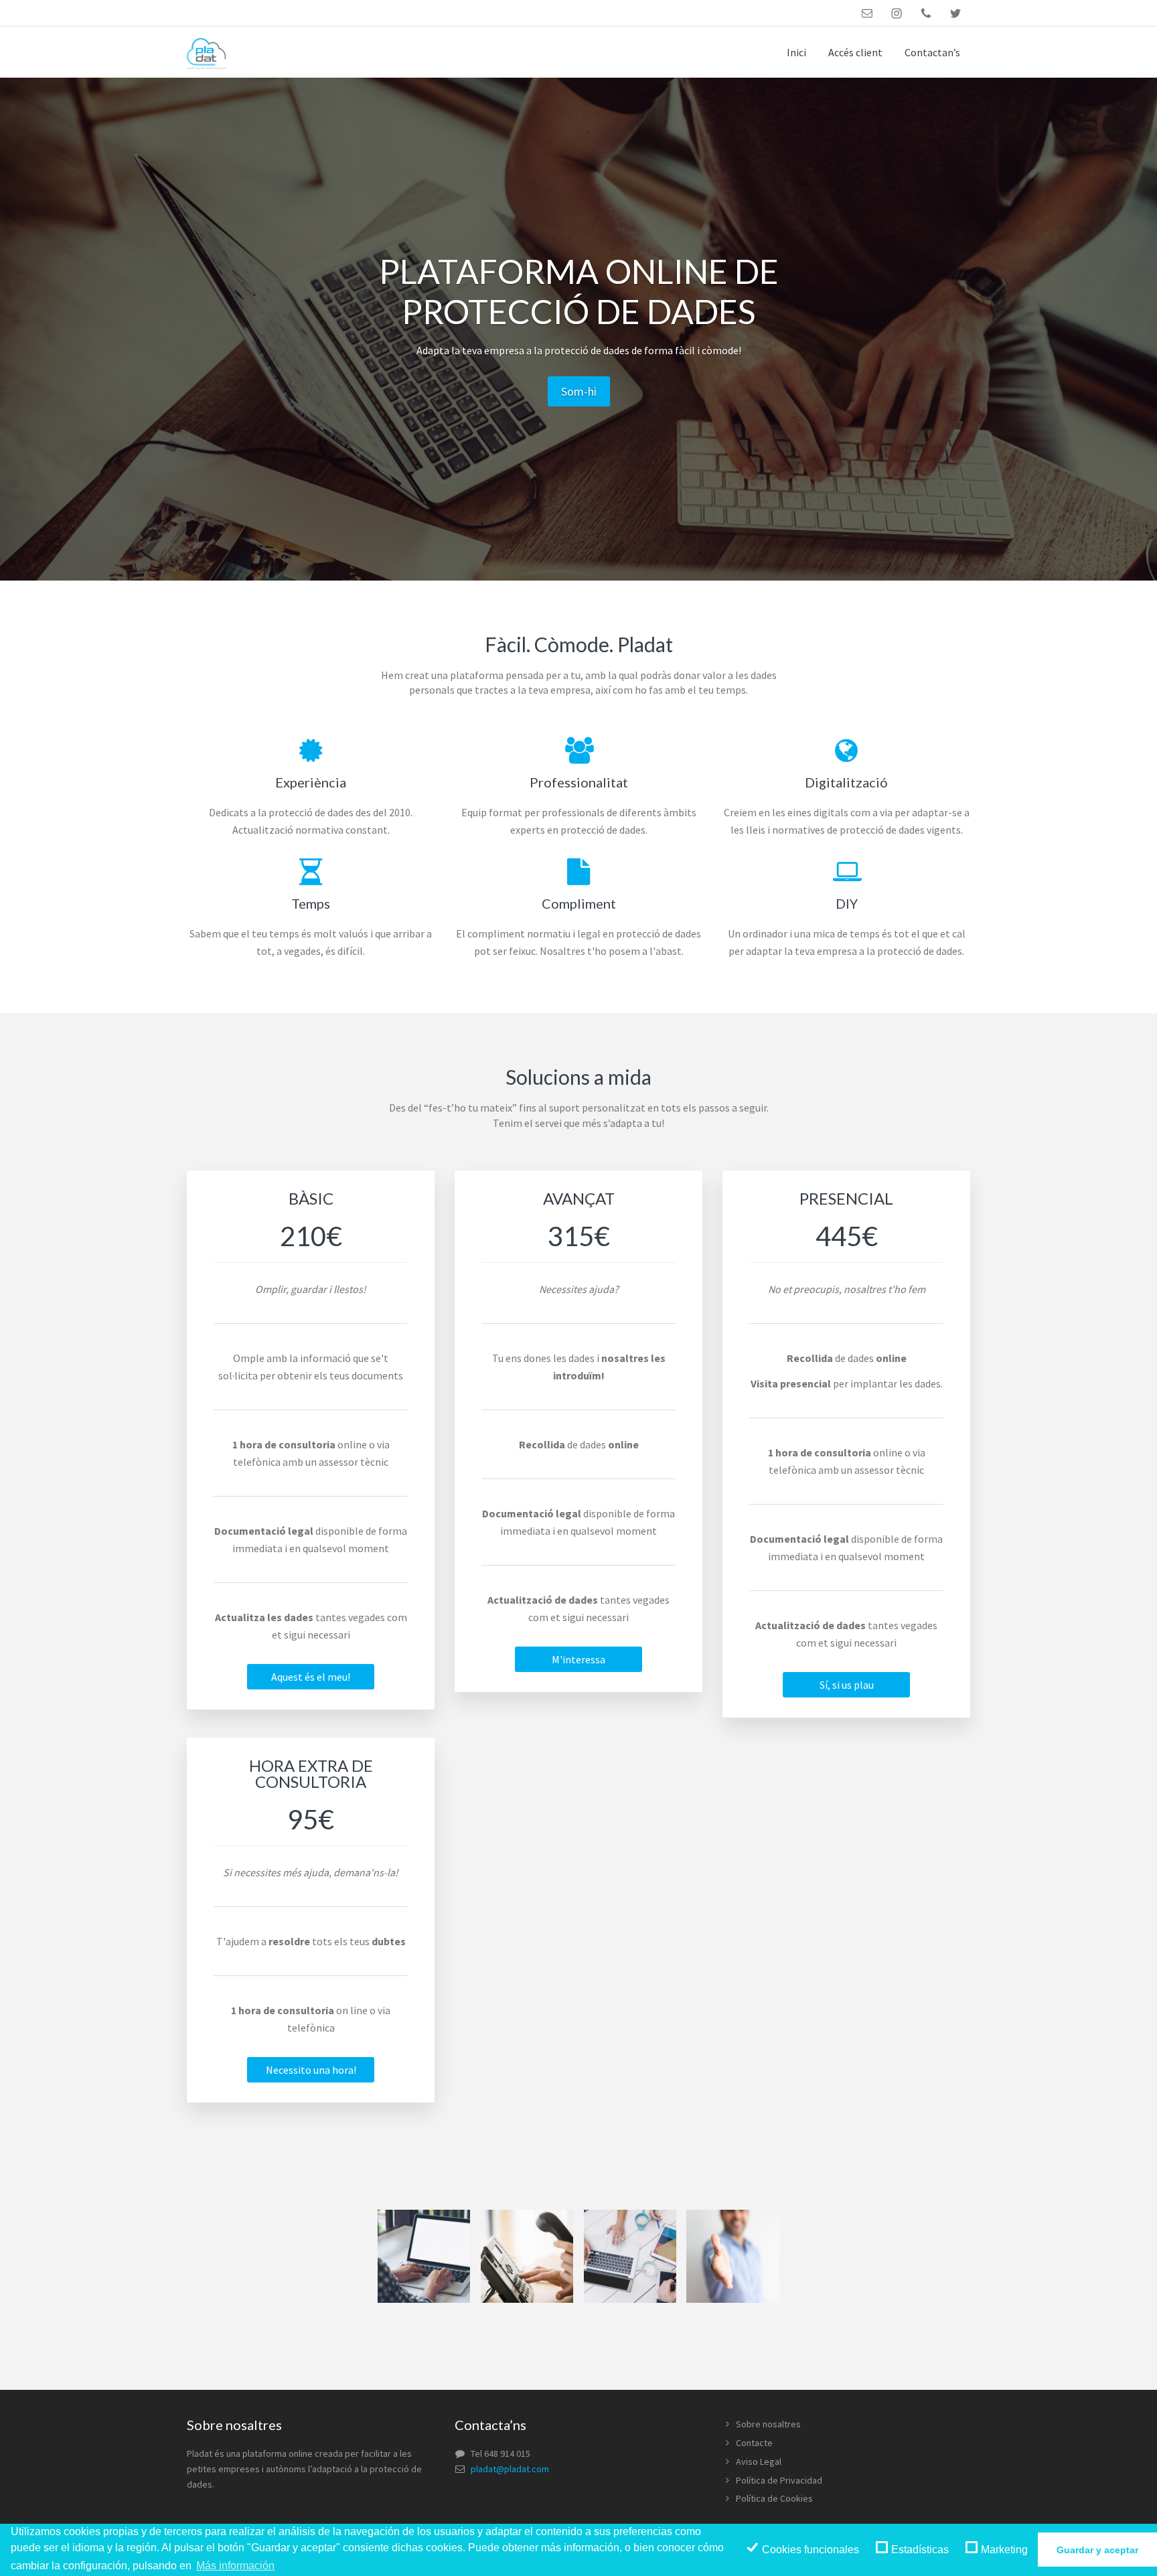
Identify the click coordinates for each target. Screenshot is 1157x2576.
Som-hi (579, 391)
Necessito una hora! (311, 2070)
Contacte (754, 2443)
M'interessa (578, 1659)
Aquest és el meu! (311, 1677)
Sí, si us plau (847, 1685)
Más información (235, 2566)
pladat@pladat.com (510, 2469)
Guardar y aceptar (1097, 2550)
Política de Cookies (774, 2498)
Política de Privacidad (779, 2480)
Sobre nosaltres (768, 2424)
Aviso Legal (759, 2461)
